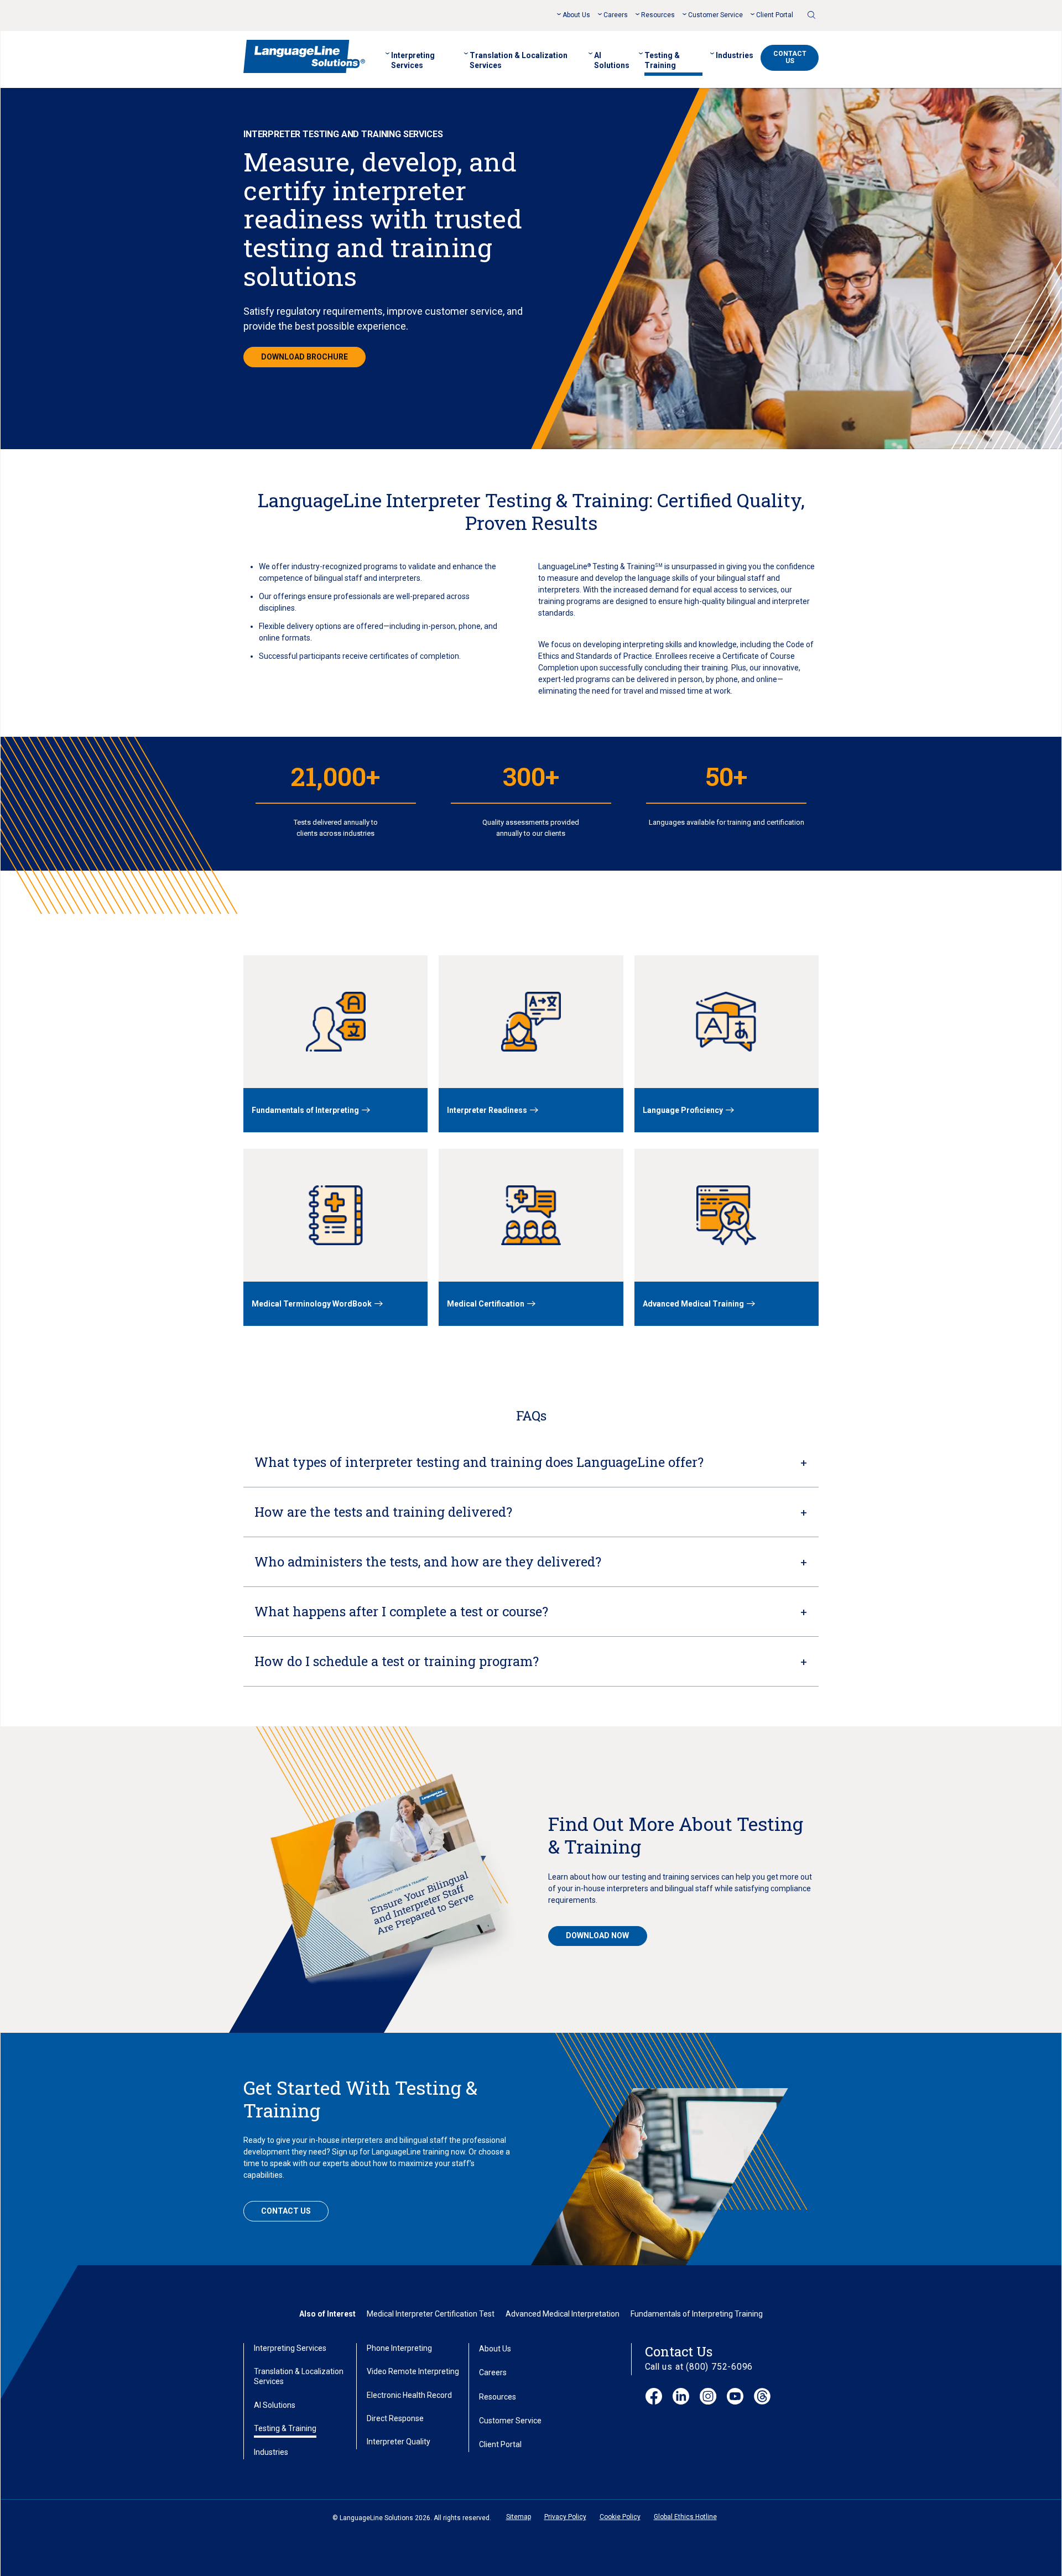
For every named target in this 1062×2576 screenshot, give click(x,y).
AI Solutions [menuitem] (612, 60)
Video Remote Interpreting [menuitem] (413, 2371)
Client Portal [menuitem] (775, 15)
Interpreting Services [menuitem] (413, 60)
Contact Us (790, 57)
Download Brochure (304, 357)
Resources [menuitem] (658, 15)
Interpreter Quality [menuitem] (399, 2442)
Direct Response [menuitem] (395, 2418)
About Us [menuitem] (576, 15)
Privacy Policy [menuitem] (565, 2517)
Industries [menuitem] (735, 55)
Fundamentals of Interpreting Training (697, 2314)
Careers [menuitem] (616, 15)
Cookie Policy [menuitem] (620, 2517)
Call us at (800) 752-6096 (699, 2367)
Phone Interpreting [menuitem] (399, 2348)
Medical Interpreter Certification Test (431, 2314)
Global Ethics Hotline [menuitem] (685, 2517)
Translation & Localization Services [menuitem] (519, 60)
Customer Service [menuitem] (715, 15)
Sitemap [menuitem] (519, 2517)
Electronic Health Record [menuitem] (409, 2395)
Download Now (597, 1935)
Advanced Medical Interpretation (563, 2314)
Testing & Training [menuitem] (662, 60)
